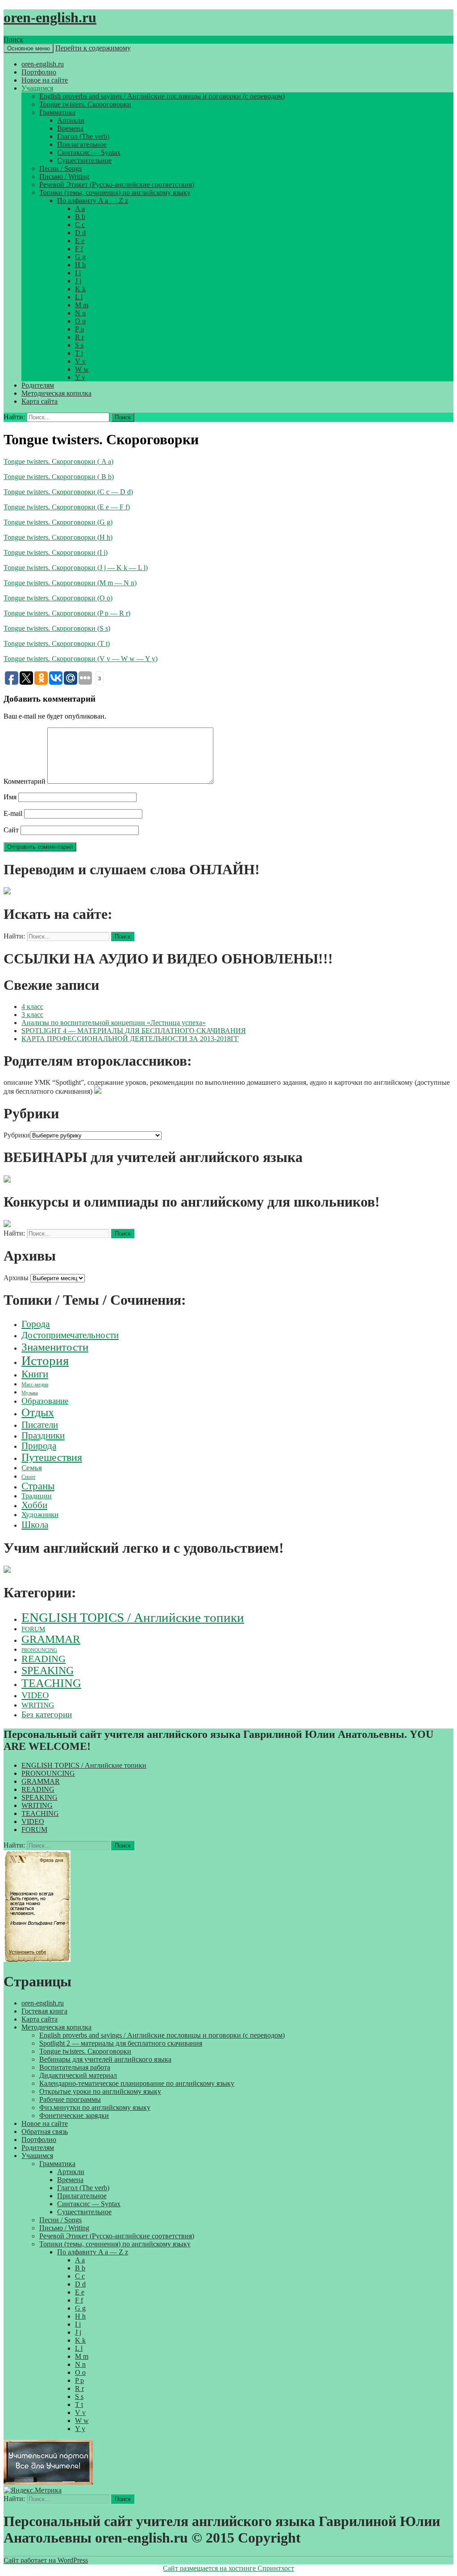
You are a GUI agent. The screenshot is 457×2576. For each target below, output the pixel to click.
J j (78, 281)
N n (80, 313)
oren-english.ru (50, 17)
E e (80, 241)
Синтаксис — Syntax (89, 152)
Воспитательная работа (75, 2067)
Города (36, 1324)
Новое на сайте (45, 80)
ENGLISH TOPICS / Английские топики (133, 1617)
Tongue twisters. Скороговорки (85, 104)
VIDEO (35, 1695)
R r (79, 337)
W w (82, 369)
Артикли (71, 120)
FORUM (33, 1629)
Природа (39, 1446)
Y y (80, 377)
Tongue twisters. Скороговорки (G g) (58, 522)
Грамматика (57, 112)
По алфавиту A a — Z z (93, 201)
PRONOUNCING (39, 1650)
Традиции (37, 1496)
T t (79, 353)
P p (79, 329)
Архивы (16, 1278)
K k (80, 289)
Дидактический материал (78, 2075)
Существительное (84, 160)
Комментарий (25, 781)
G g (80, 257)
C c (80, 225)
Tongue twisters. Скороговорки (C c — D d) (68, 492)
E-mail (13, 813)
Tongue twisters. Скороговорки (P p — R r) (67, 613)
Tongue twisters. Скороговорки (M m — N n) (70, 583)
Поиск (13, 39)
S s (79, 345)
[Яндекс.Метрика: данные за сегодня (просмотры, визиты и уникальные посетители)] (33, 2490)
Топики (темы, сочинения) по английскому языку (115, 192)
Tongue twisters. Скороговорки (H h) (58, 537)
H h (80, 265)
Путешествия (52, 1457)
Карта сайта (39, 401)
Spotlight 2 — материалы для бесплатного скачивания (121, 2043)
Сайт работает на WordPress (46, 2560)
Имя (10, 797)
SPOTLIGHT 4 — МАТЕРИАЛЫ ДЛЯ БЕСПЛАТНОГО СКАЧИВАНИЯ (134, 1031)
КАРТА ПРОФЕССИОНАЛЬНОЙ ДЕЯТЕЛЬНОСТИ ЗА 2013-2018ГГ (130, 1039)
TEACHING (51, 1683)
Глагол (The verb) (83, 136)
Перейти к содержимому (93, 48)
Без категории (47, 1714)
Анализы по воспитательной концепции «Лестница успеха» (114, 1023)
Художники (40, 1515)
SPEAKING (48, 1670)
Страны (38, 1486)
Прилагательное (82, 144)
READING (44, 1659)
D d (80, 233)
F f (79, 249)
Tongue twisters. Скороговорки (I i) (56, 552)
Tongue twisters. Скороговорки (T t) (57, 643)
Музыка (30, 1393)
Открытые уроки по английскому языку (100, 2091)
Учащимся (37, 88)
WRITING (38, 1705)
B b (80, 217)
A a (80, 209)
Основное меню (29, 48)
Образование (45, 1401)
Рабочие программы (70, 2099)
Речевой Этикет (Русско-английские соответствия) (117, 184)
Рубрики (17, 1135)
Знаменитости (55, 1347)
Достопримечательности (70, 1335)
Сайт (11, 830)
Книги (35, 1374)
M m (82, 305)
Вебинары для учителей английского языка (105, 2059)
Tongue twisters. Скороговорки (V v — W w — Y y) (81, 659)
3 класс (32, 1015)
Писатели (40, 1425)
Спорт (28, 1477)
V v (80, 361)
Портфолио (39, 72)
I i (78, 273)
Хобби (34, 1505)
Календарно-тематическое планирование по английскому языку (137, 2083)
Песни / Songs (60, 168)
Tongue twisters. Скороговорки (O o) (58, 598)
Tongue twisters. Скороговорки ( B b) (59, 477)
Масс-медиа (35, 1385)
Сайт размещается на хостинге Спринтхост (228, 2568)
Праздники (43, 1435)
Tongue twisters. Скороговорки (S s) (57, 628)
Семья (32, 1468)
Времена (70, 128)
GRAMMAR (51, 1639)
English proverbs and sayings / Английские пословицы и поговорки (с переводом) (162, 96)
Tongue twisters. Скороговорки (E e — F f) (67, 507)
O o (80, 321)
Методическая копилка (56, 393)
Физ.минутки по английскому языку (95, 2107)
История (45, 1360)
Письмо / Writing (64, 176)
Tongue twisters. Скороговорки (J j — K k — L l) (76, 568)
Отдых (38, 1412)
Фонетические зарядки (74, 2115)
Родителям (38, 385)
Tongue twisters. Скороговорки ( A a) (58, 461)
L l (79, 297)
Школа (35, 1525)
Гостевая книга (44, 2011)
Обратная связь (45, 2132)
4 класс (32, 1007)
